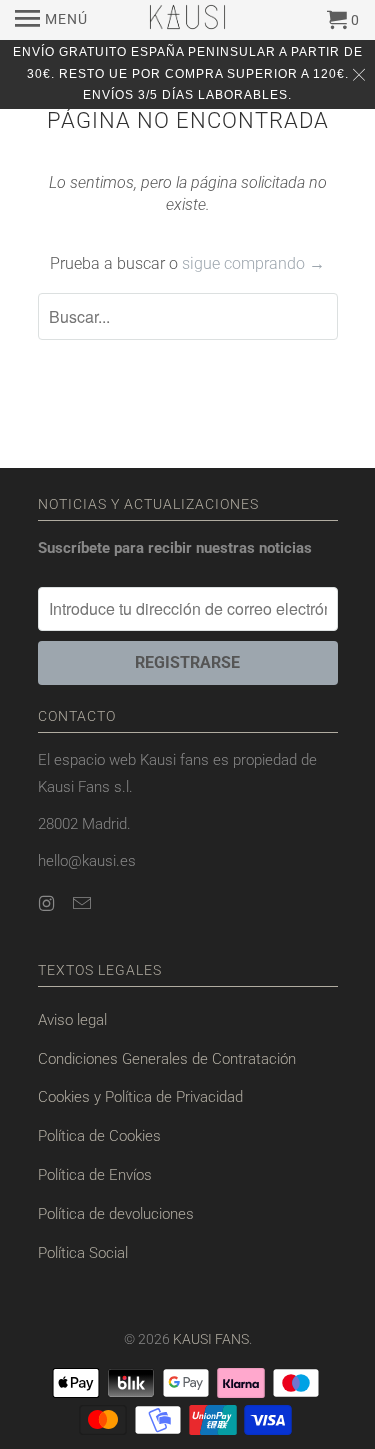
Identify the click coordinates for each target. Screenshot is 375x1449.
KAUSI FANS (211, 1339)
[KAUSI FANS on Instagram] (49, 903)
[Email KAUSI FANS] (84, 903)
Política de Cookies (99, 1136)
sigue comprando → (253, 263)
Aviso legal (72, 1020)
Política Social (83, 1253)
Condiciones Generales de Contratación (167, 1059)
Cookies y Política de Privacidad (140, 1097)
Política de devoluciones (116, 1214)
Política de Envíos (95, 1175)
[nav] (51, 20)
